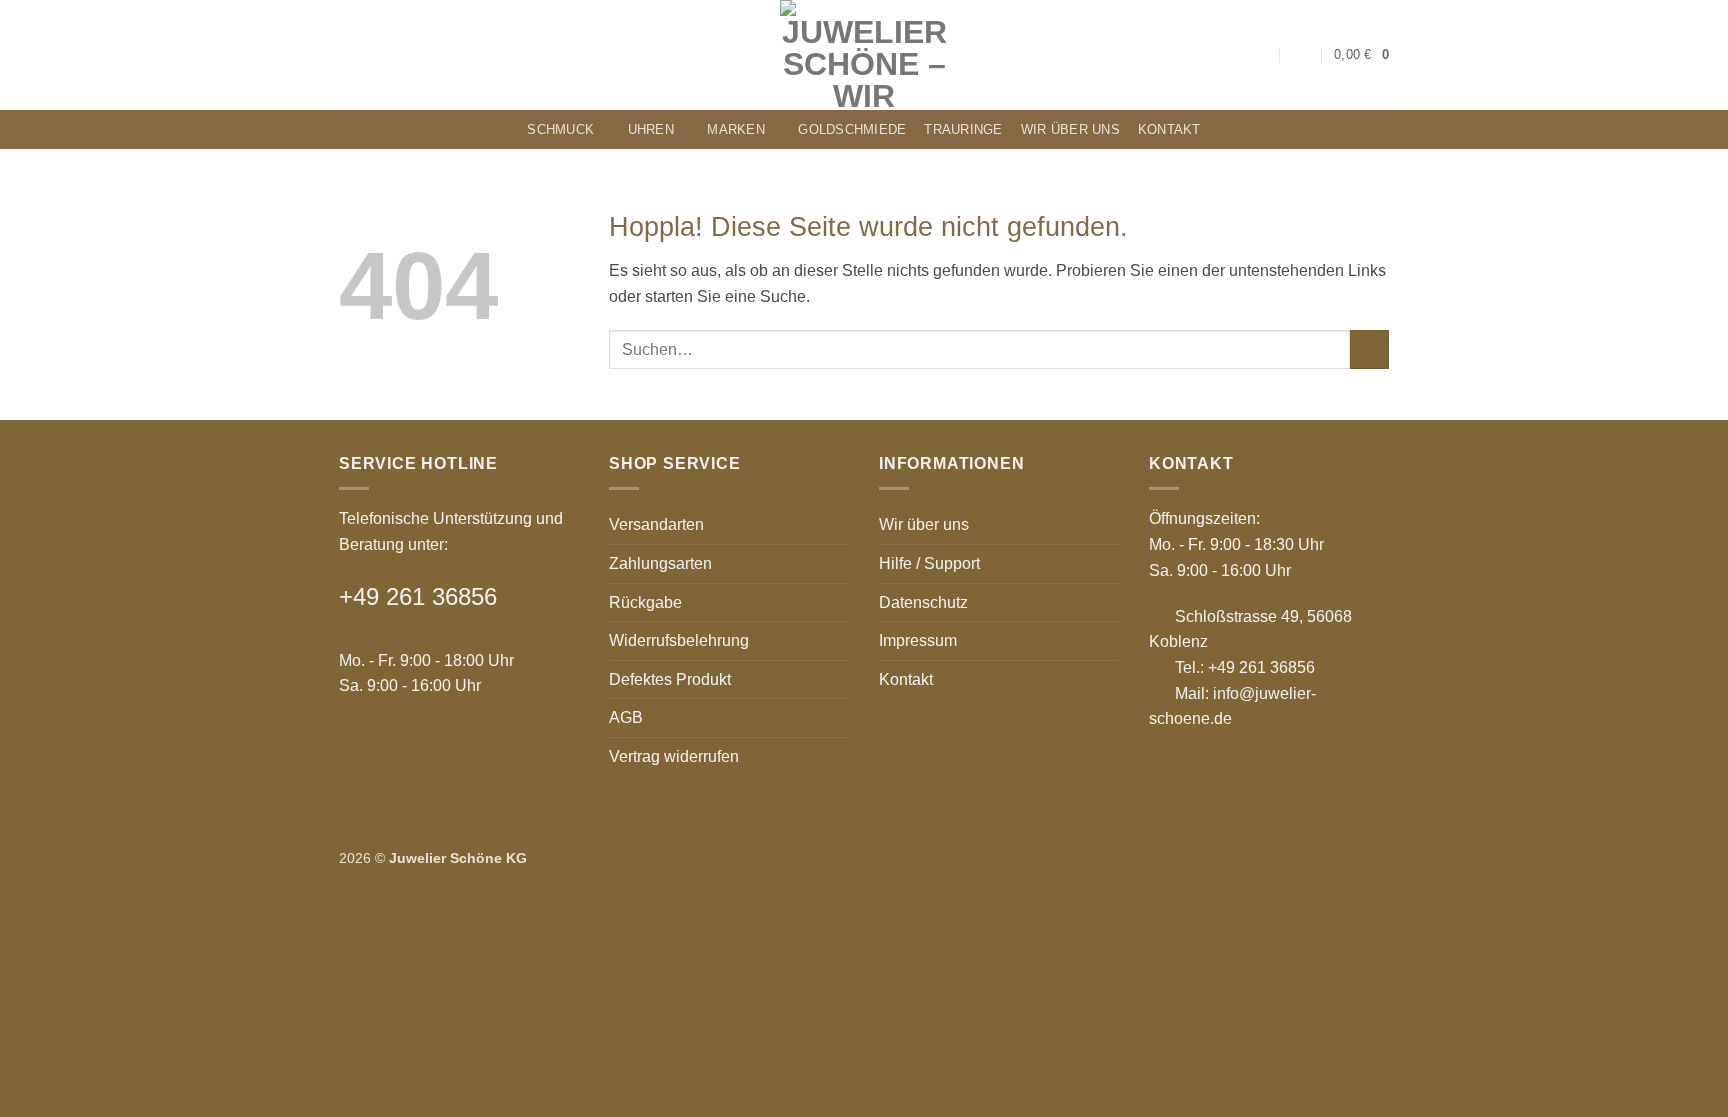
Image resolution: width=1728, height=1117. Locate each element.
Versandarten (656, 524)
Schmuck (560, 129)
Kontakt (1169, 129)
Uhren (651, 129)
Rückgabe (645, 602)
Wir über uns (1070, 129)
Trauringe (963, 129)
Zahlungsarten (660, 563)
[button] (1302, 55)
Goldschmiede (852, 129)
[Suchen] (1261, 55)
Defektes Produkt (670, 679)
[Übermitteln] (1369, 349)
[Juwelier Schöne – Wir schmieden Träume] (864, 55)
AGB (626, 717)
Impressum (918, 640)
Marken (736, 129)
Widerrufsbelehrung (679, 640)
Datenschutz (923, 602)
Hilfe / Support (929, 563)
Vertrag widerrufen (674, 756)
